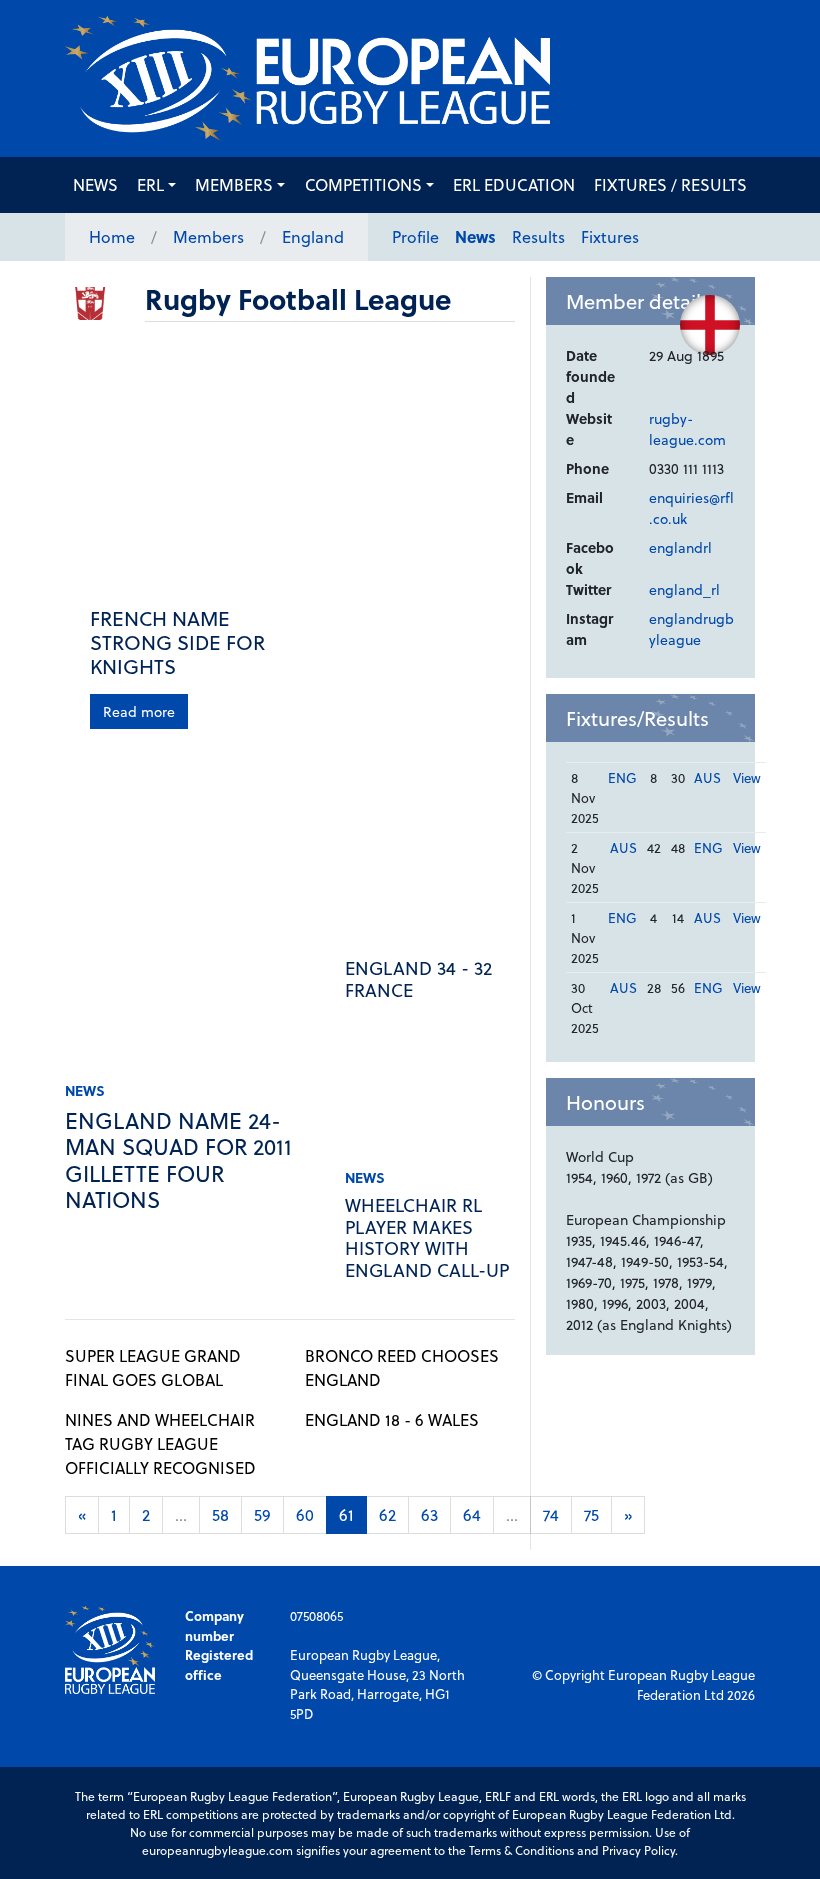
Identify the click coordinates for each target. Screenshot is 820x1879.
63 (429, 1514)
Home (112, 236)
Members (234, 184)
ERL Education (514, 184)
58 (220, 1514)
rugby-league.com (687, 429)
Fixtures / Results (670, 184)
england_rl (684, 589)
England (313, 236)
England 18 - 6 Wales (392, 1419)
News (95, 184)
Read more (139, 711)
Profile (415, 236)
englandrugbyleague (691, 629)
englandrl (680, 547)
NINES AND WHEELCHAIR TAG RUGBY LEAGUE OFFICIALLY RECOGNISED (160, 1443)
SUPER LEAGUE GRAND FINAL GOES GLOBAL (153, 1367)
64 (472, 1514)
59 (262, 1514)
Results (538, 236)
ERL (150, 184)
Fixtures (610, 236)
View (747, 777)
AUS (707, 777)
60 (305, 1514)
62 (387, 1514)
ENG (622, 777)
